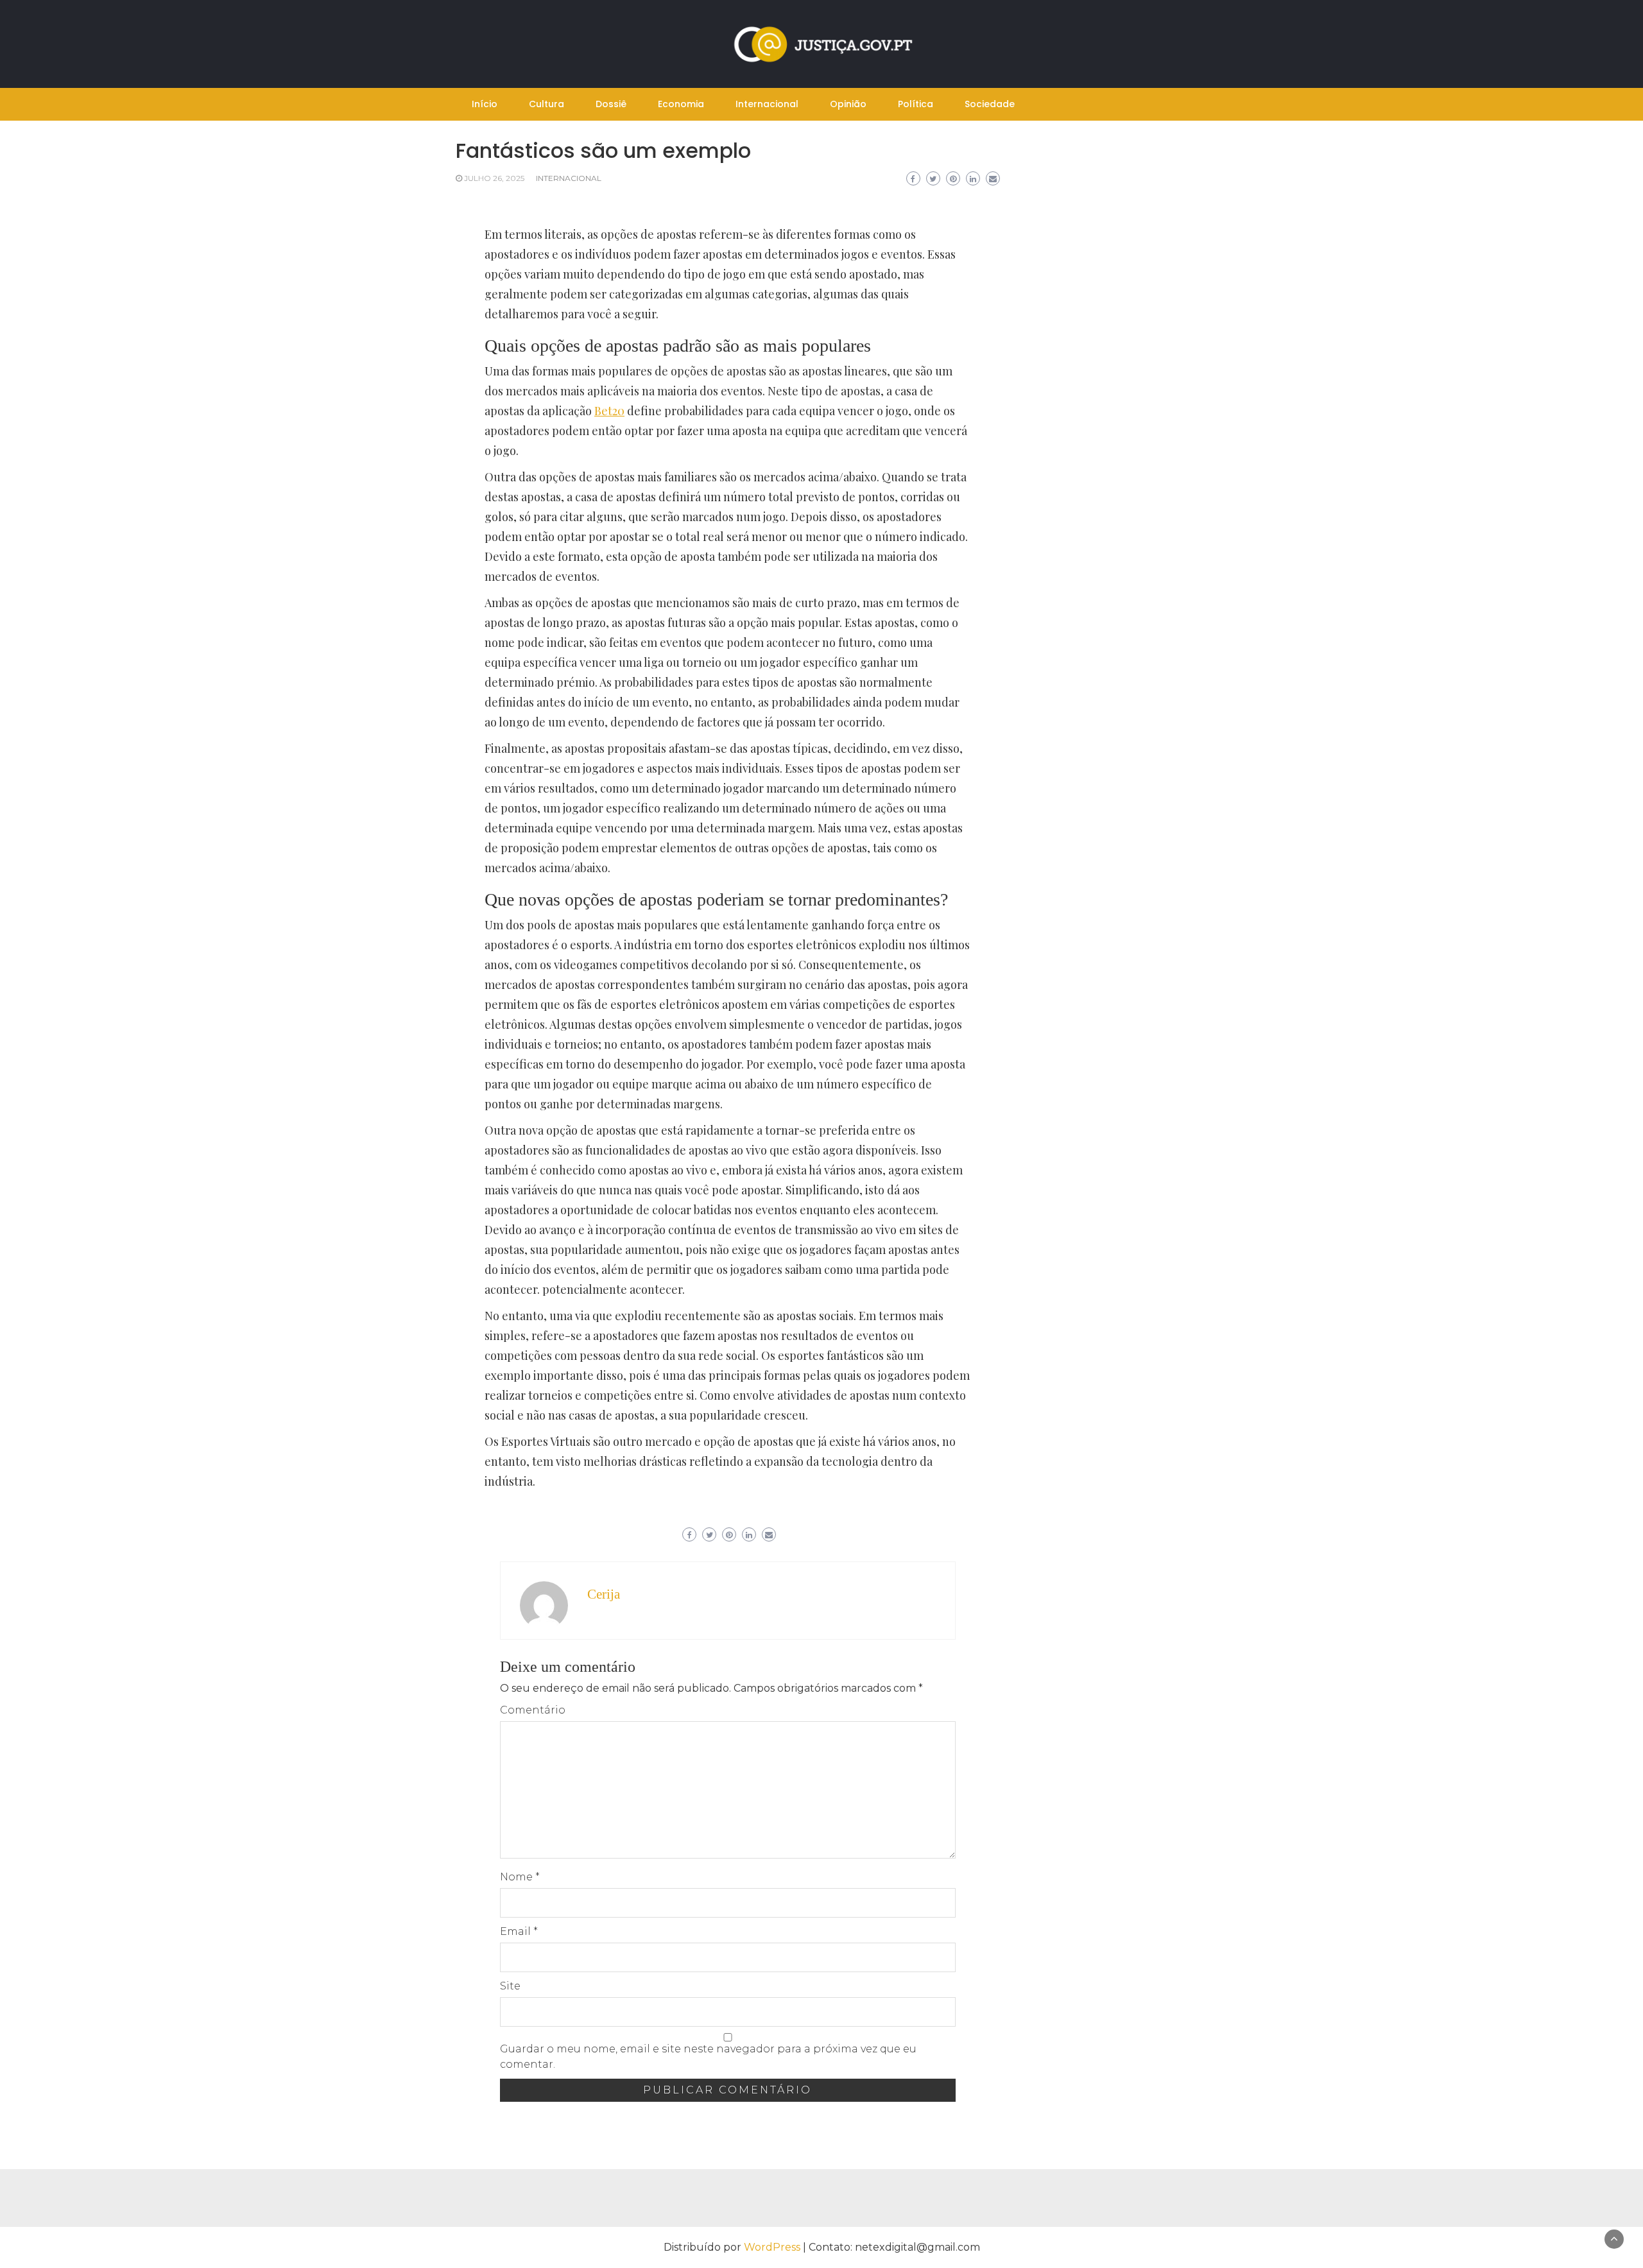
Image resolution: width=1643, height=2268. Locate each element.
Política (916, 104)
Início (485, 104)
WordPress (772, 2247)
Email (519, 1931)
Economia (681, 104)
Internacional (767, 104)
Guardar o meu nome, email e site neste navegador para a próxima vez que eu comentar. (708, 2057)
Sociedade (990, 104)
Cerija (604, 1594)
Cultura (546, 104)
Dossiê (611, 104)
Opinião (848, 104)
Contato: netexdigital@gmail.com (894, 2247)
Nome (520, 1877)
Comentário (533, 1710)
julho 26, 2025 (494, 178)
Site (510, 1986)
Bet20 (609, 411)
